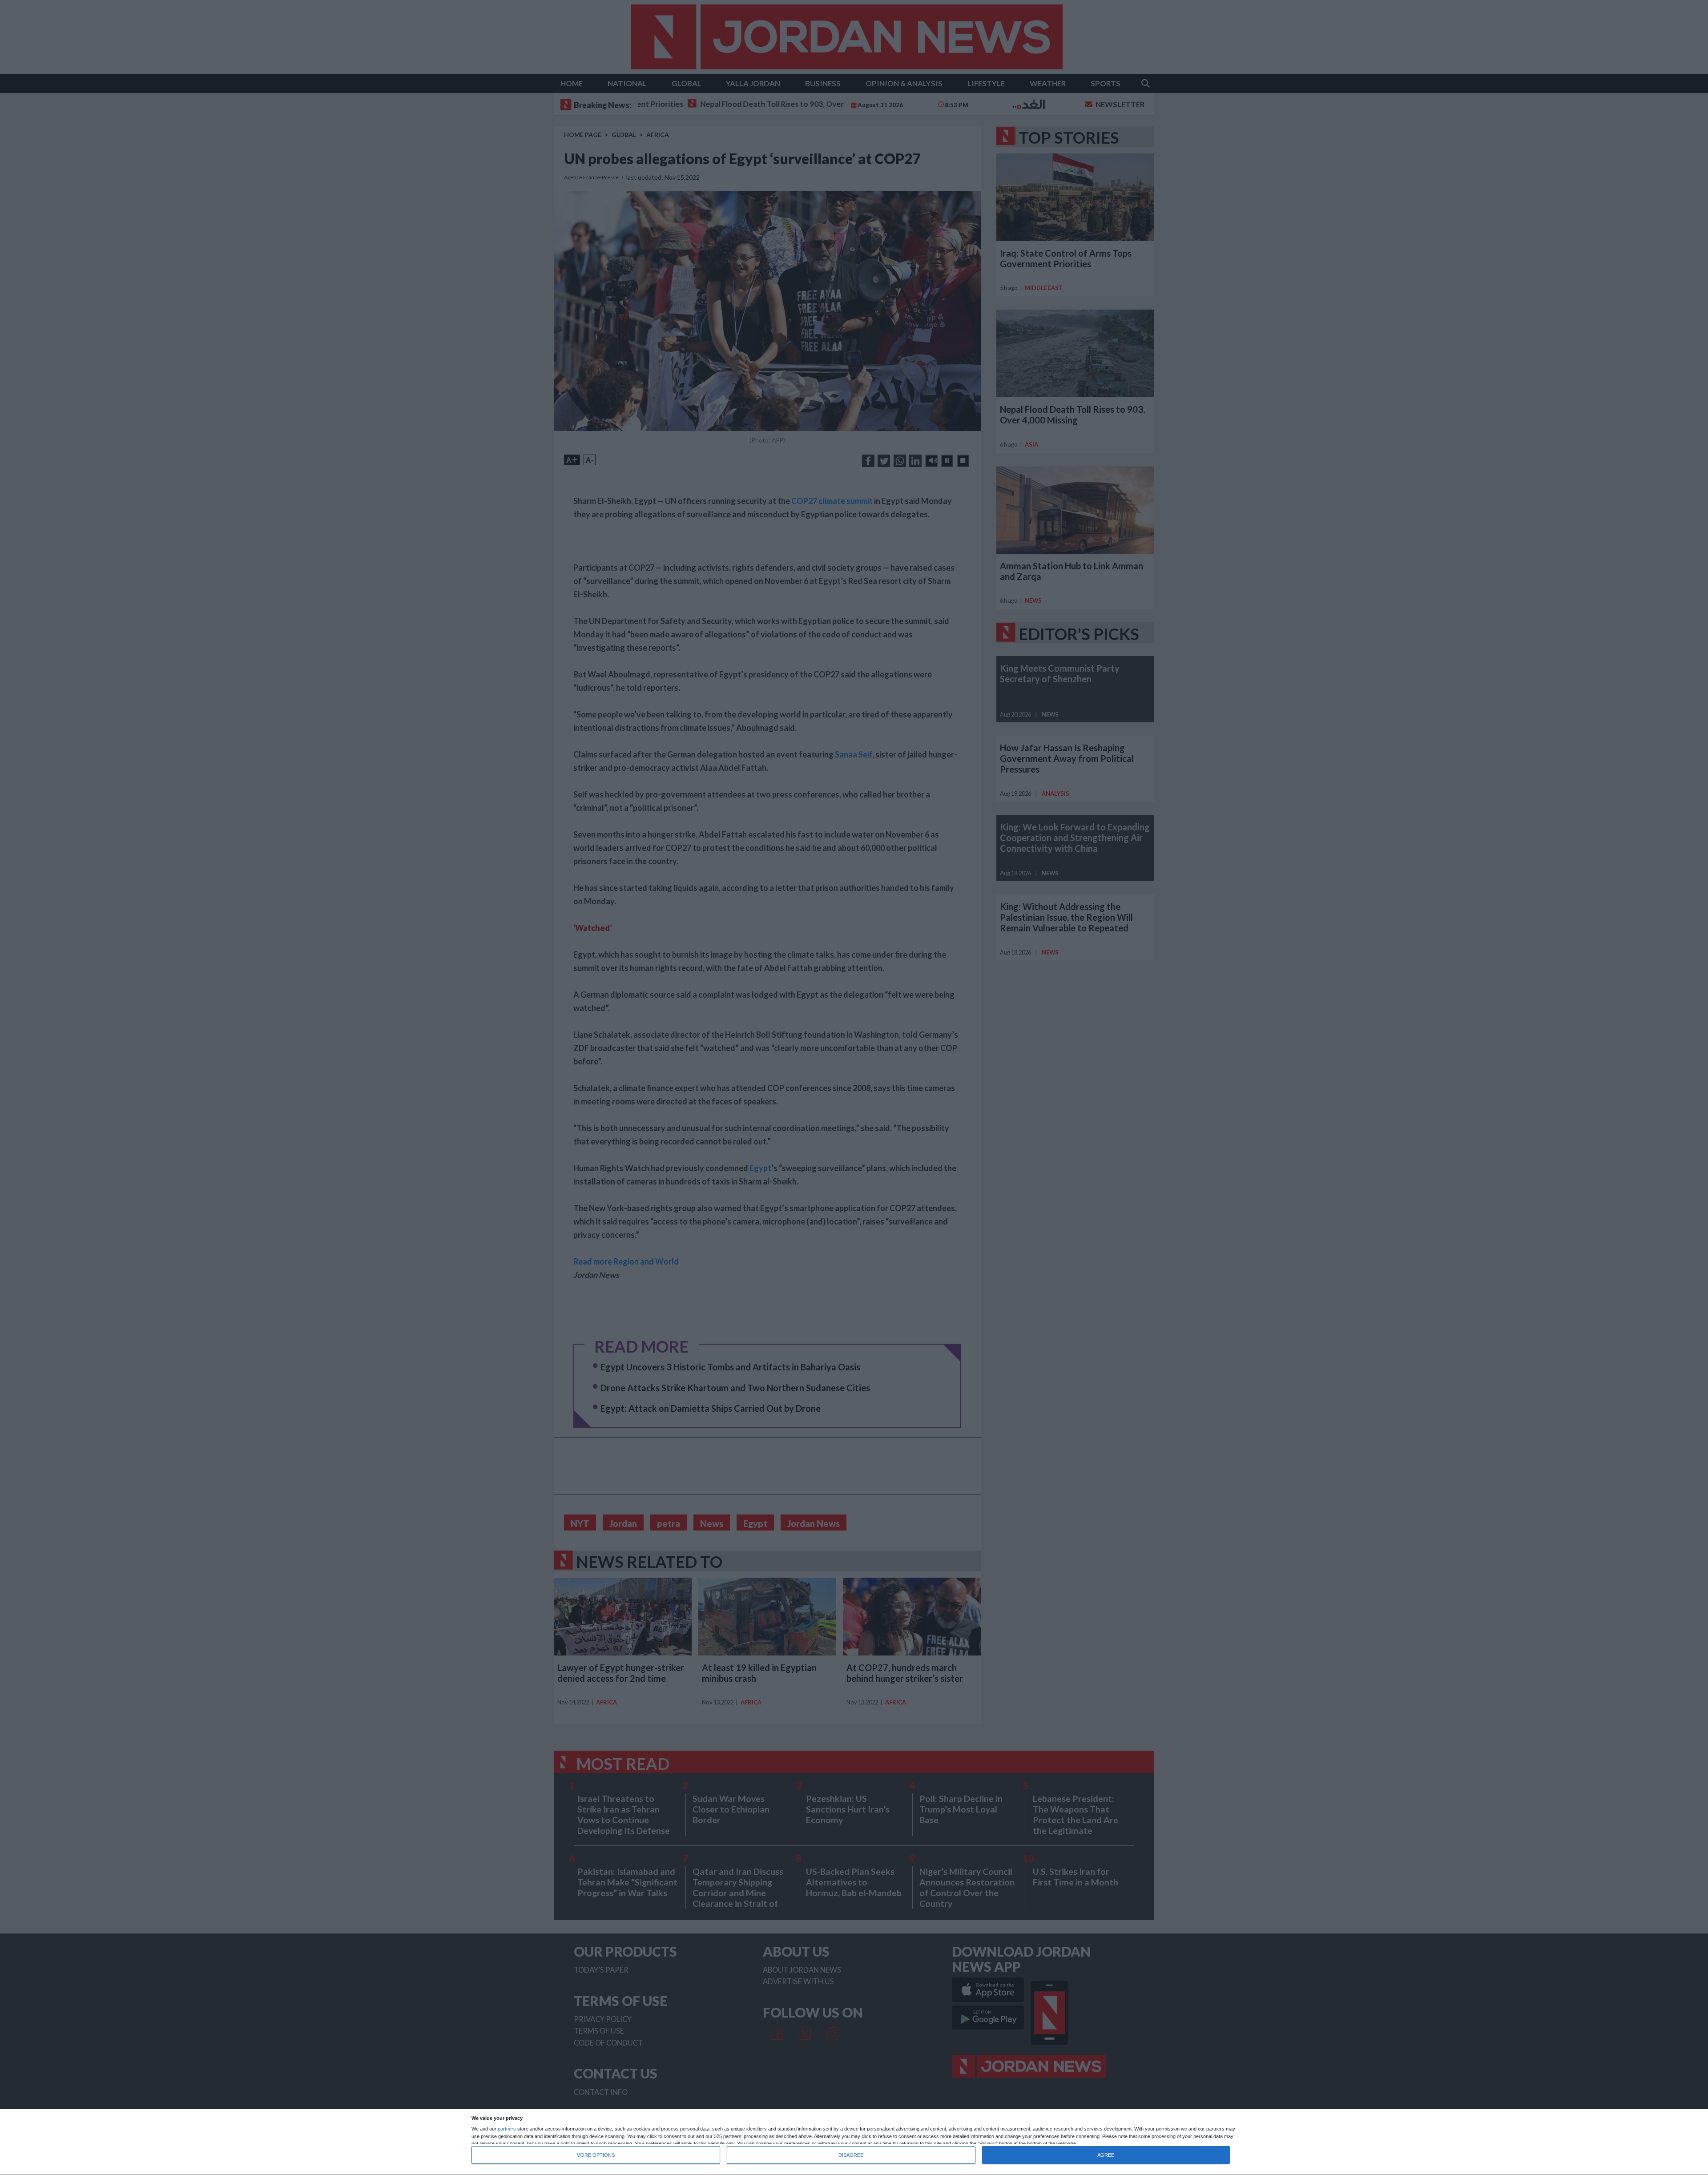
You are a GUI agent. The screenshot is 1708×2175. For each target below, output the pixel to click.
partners (507, 2129)
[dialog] (854, 2142)
